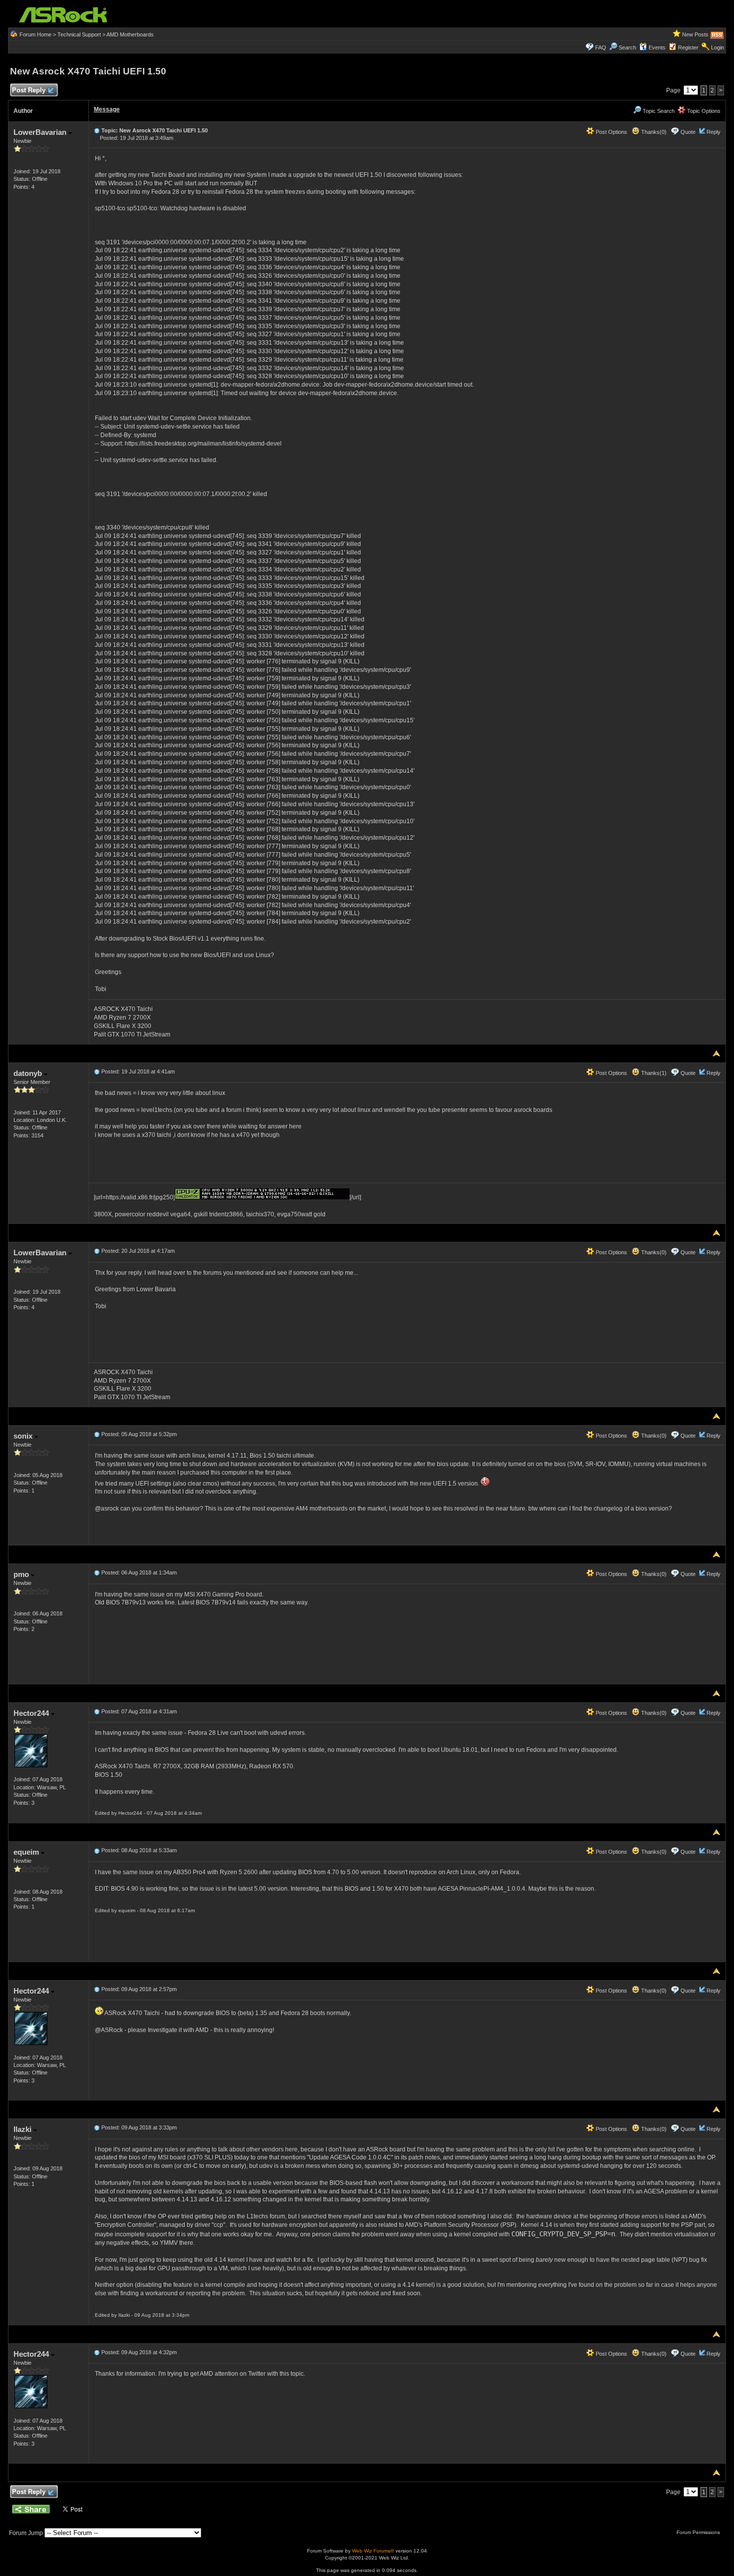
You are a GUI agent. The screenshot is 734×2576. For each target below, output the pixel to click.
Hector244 (32, 1713)
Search (627, 47)
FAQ (601, 47)
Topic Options (703, 111)
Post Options (611, 132)
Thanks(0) (653, 132)
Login (718, 47)
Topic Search (658, 111)
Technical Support (79, 34)
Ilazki (23, 2129)
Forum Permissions (699, 2532)
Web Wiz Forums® (373, 2551)
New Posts (695, 34)
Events (657, 47)
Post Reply (29, 90)
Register (688, 47)
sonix (24, 1436)
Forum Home (35, 34)
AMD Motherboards (130, 34)
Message (107, 109)
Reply (714, 132)
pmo (22, 1574)
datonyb (29, 1073)
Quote (688, 132)
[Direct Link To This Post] (97, 130)
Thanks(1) (653, 1073)
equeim (27, 1852)
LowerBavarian (41, 132)
